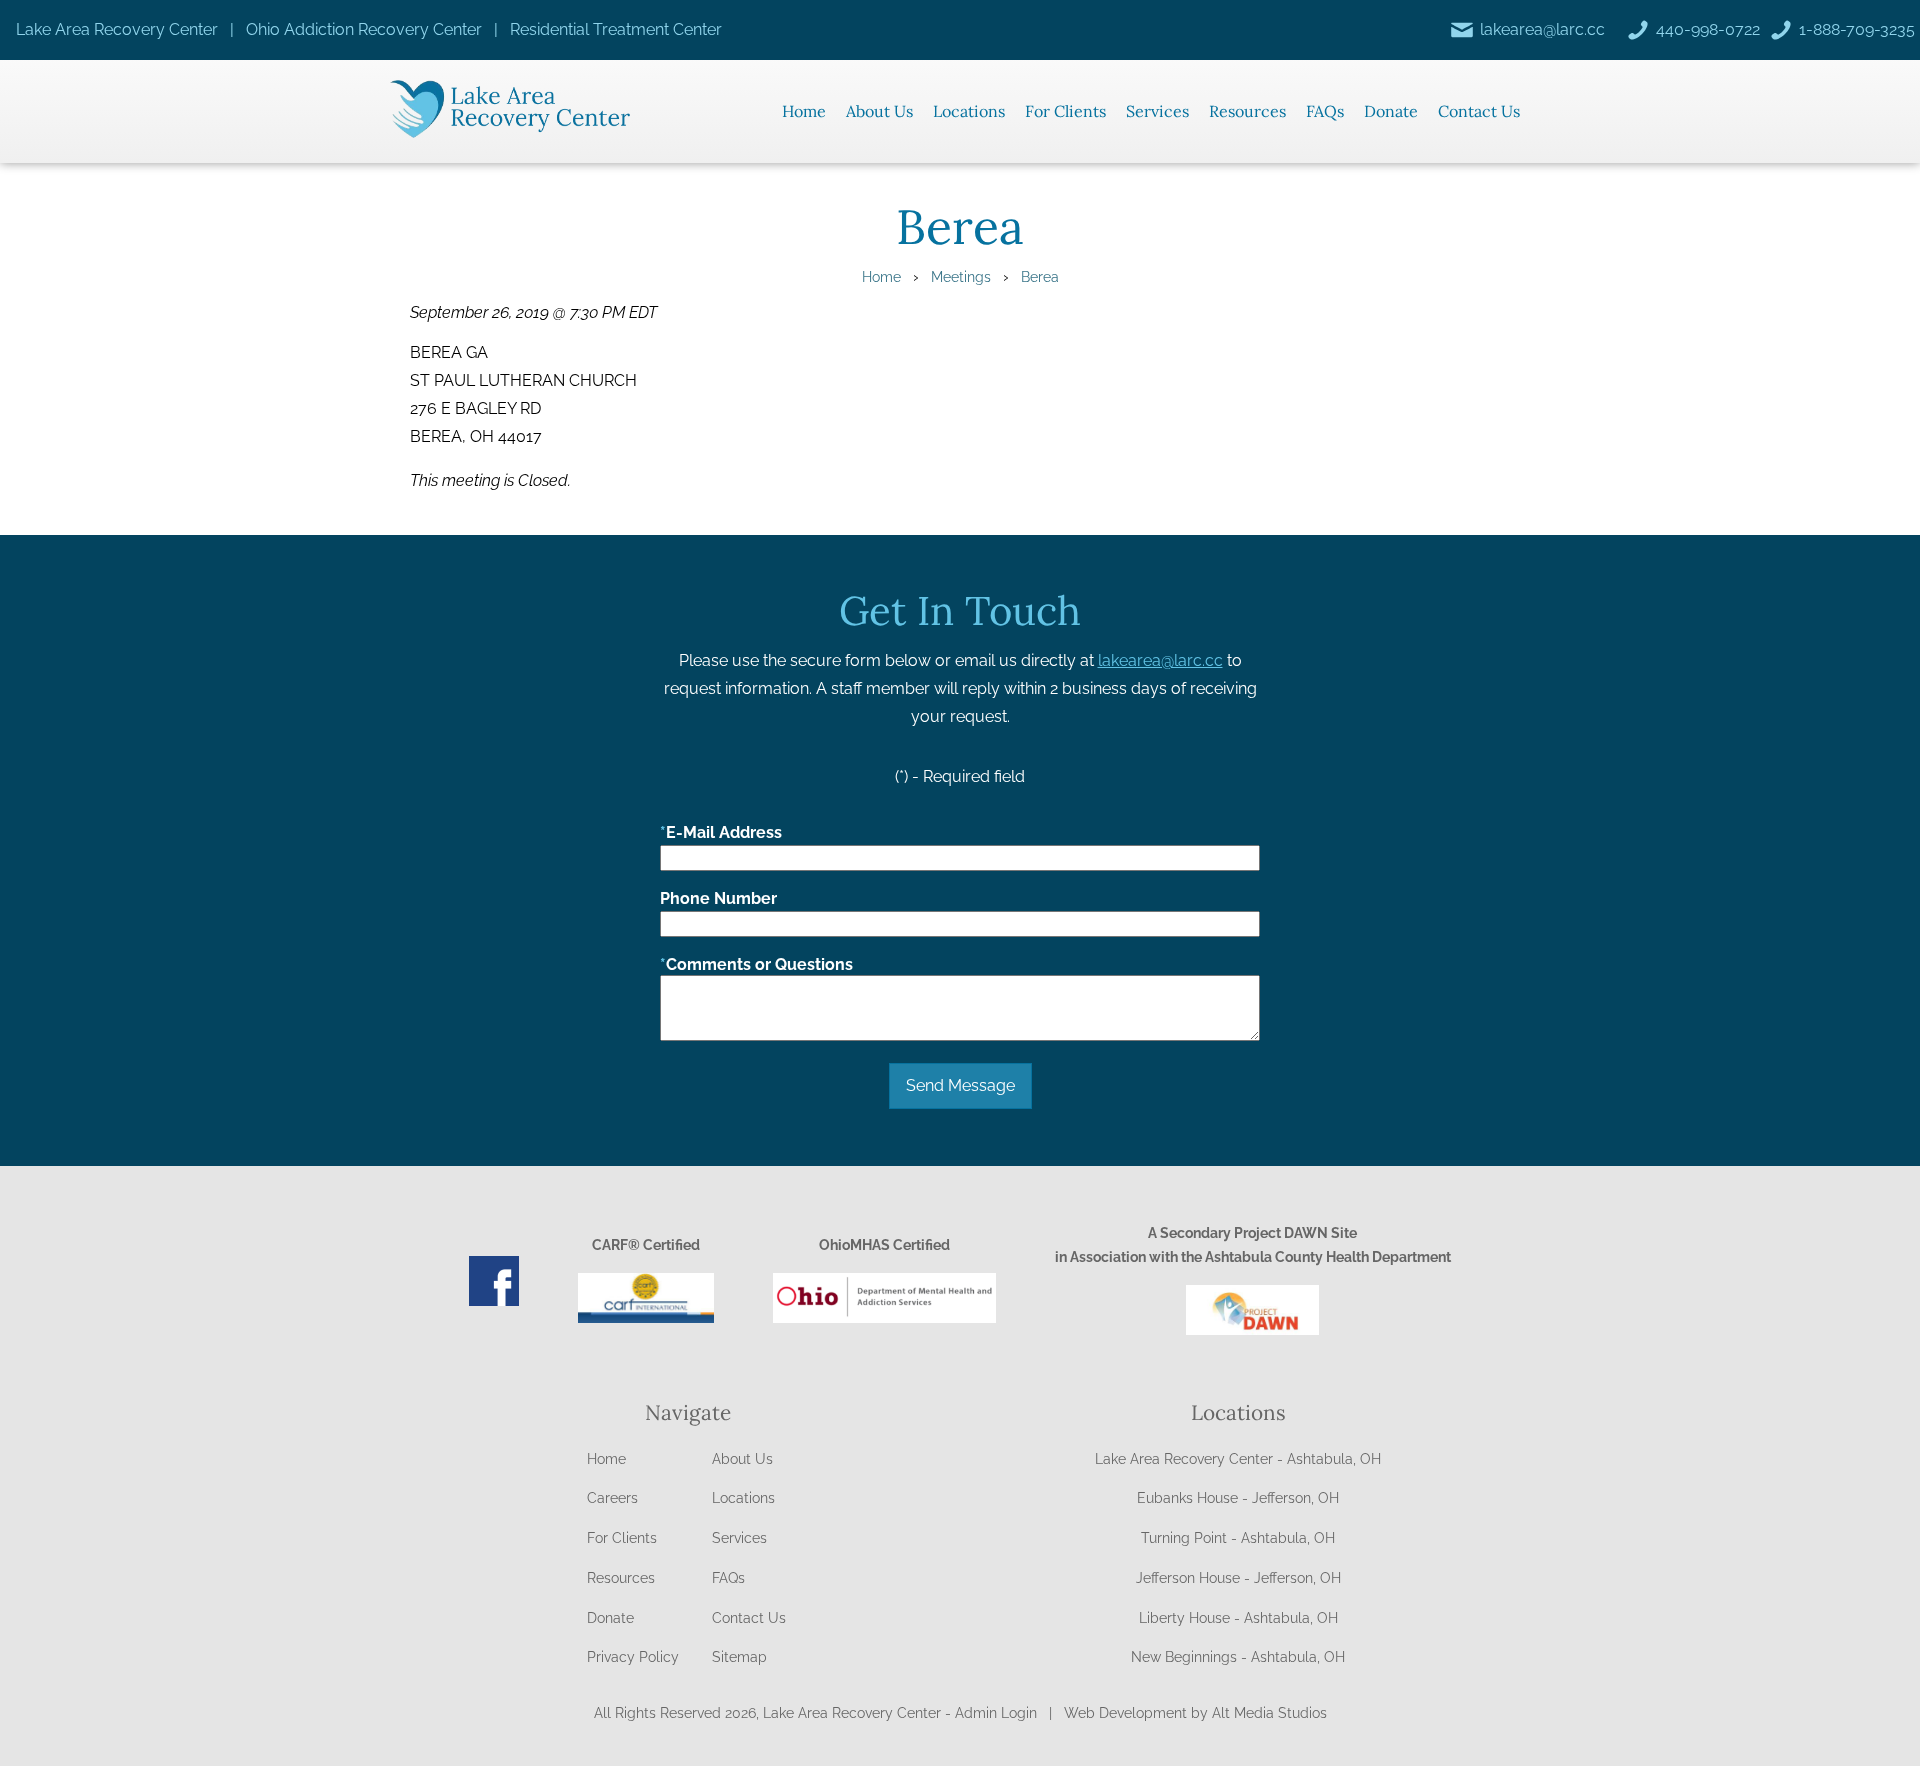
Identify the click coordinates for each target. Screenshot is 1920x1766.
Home (804, 111)
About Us (879, 111)
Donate (1391, 111)
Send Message (960, 1085)
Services (1157, 111)
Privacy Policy (633, 1657)
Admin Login (996, 1713)
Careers (612, 1498)
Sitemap (739, 1657)
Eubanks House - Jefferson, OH (1238, 1498)
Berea (1040, 276)
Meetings (961, 276)
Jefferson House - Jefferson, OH (1238, 1578)
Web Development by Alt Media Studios (1195, 1713)
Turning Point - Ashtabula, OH (1238, 1538)
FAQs (1325, 111)
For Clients (1065, 111)
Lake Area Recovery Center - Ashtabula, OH (1238, 1459)
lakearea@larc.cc (1160, 660)
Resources (1247, 111)
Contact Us (1479, 111)
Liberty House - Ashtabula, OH (1238, 1618)
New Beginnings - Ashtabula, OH (1238, 1657)
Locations (969, 111)
